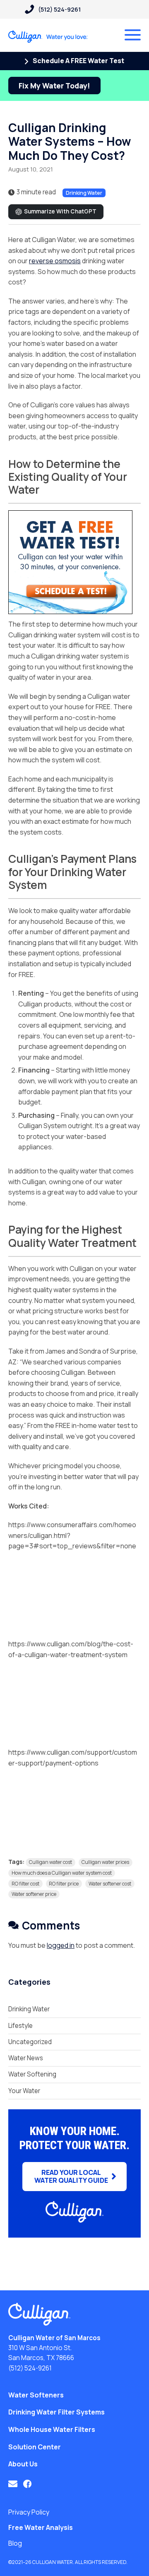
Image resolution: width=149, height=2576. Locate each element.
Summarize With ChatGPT (60, 211)
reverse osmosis (55, 261)
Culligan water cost (50, 1862)
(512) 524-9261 (30, 2368)
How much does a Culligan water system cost (62, 1873)
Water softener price (34, 1894)
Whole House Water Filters (52, 2429)
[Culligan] (48, 37)
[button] (13, 2484)
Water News (26, 2058)
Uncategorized (30, 2042)
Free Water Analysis (41, 2527)
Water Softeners (36, 2395)
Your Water (24, 2091)
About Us (23, 2464)
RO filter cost (25, 1884)
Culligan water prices (105, 1862)
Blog (15, 2543)
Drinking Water (84, 193)
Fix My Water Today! (54, 86)
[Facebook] (27, 2484)
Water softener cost (110, 1884)
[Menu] (133, 35)
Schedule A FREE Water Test (78, 61)
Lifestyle (20, 2026)
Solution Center (35, 2447)
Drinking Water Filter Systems (56, 2412)
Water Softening (32, 2074)
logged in (61, 1945)
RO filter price (64, 1884)
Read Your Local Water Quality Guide (71, 2176)
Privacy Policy (29, 2512)
